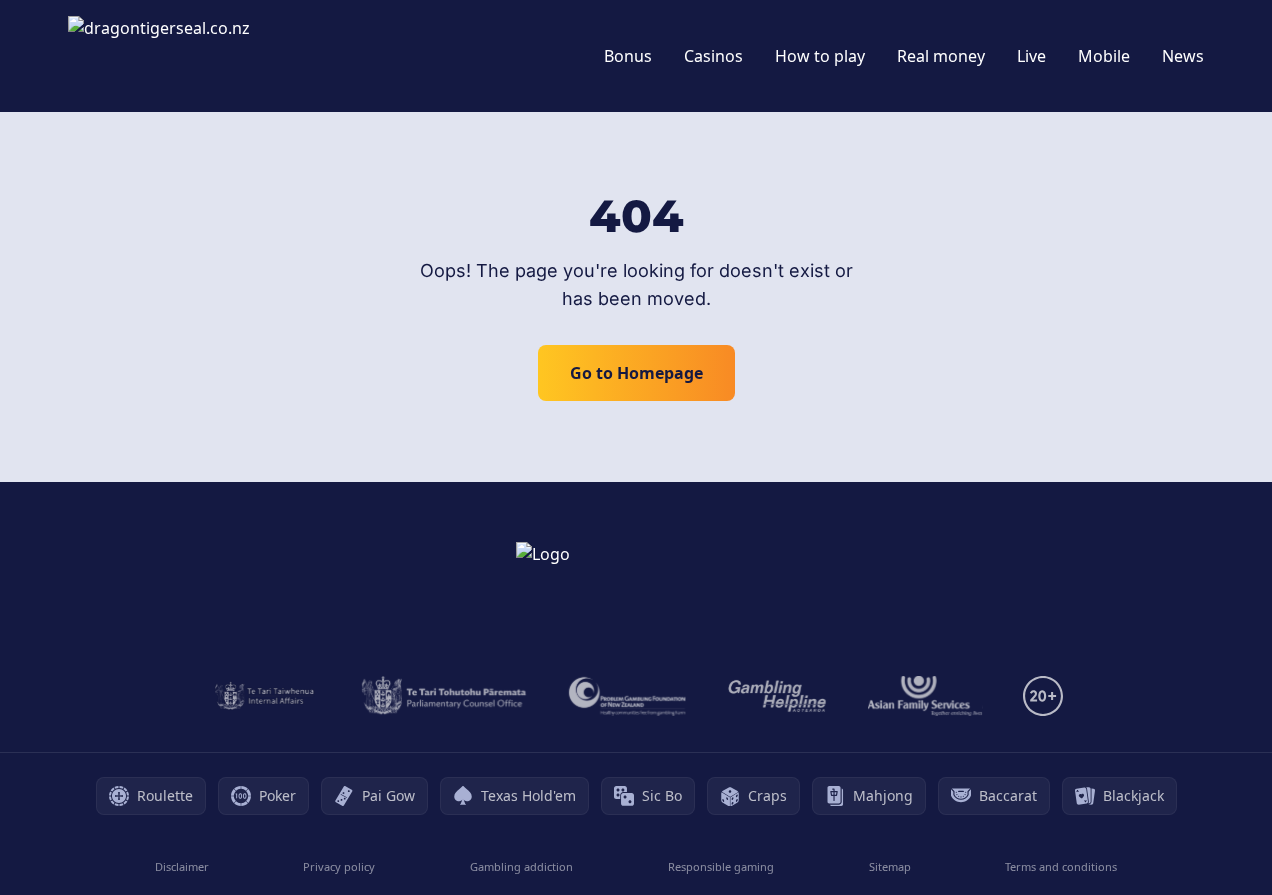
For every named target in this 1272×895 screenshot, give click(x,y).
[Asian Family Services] (925, 696)
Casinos (713, 56)
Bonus (628, 56)
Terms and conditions (1061, 866)
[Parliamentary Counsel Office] (444, 696)
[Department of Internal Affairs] (264, 696)
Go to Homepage (636, 373)
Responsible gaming (721, 866)
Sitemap (890, 866)
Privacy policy (339, 866)
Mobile (1104, 56)
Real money (941, 56)
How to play (820, 56)
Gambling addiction (521, 866)
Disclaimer (182, 866)
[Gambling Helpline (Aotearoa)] (777, 696)
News (1183, 56)
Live (1031, 56)
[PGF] (627, 696)
